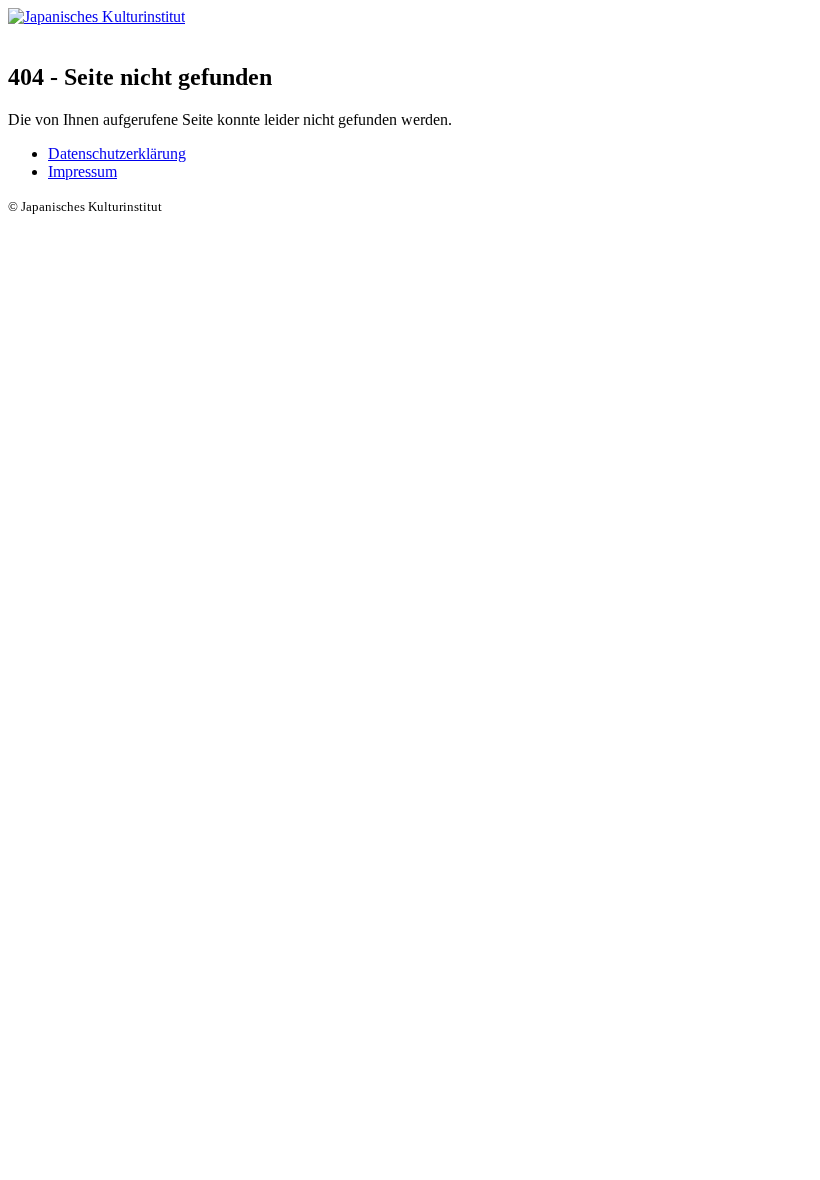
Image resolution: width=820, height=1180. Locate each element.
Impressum (82, 171)
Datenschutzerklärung (117, 153)
